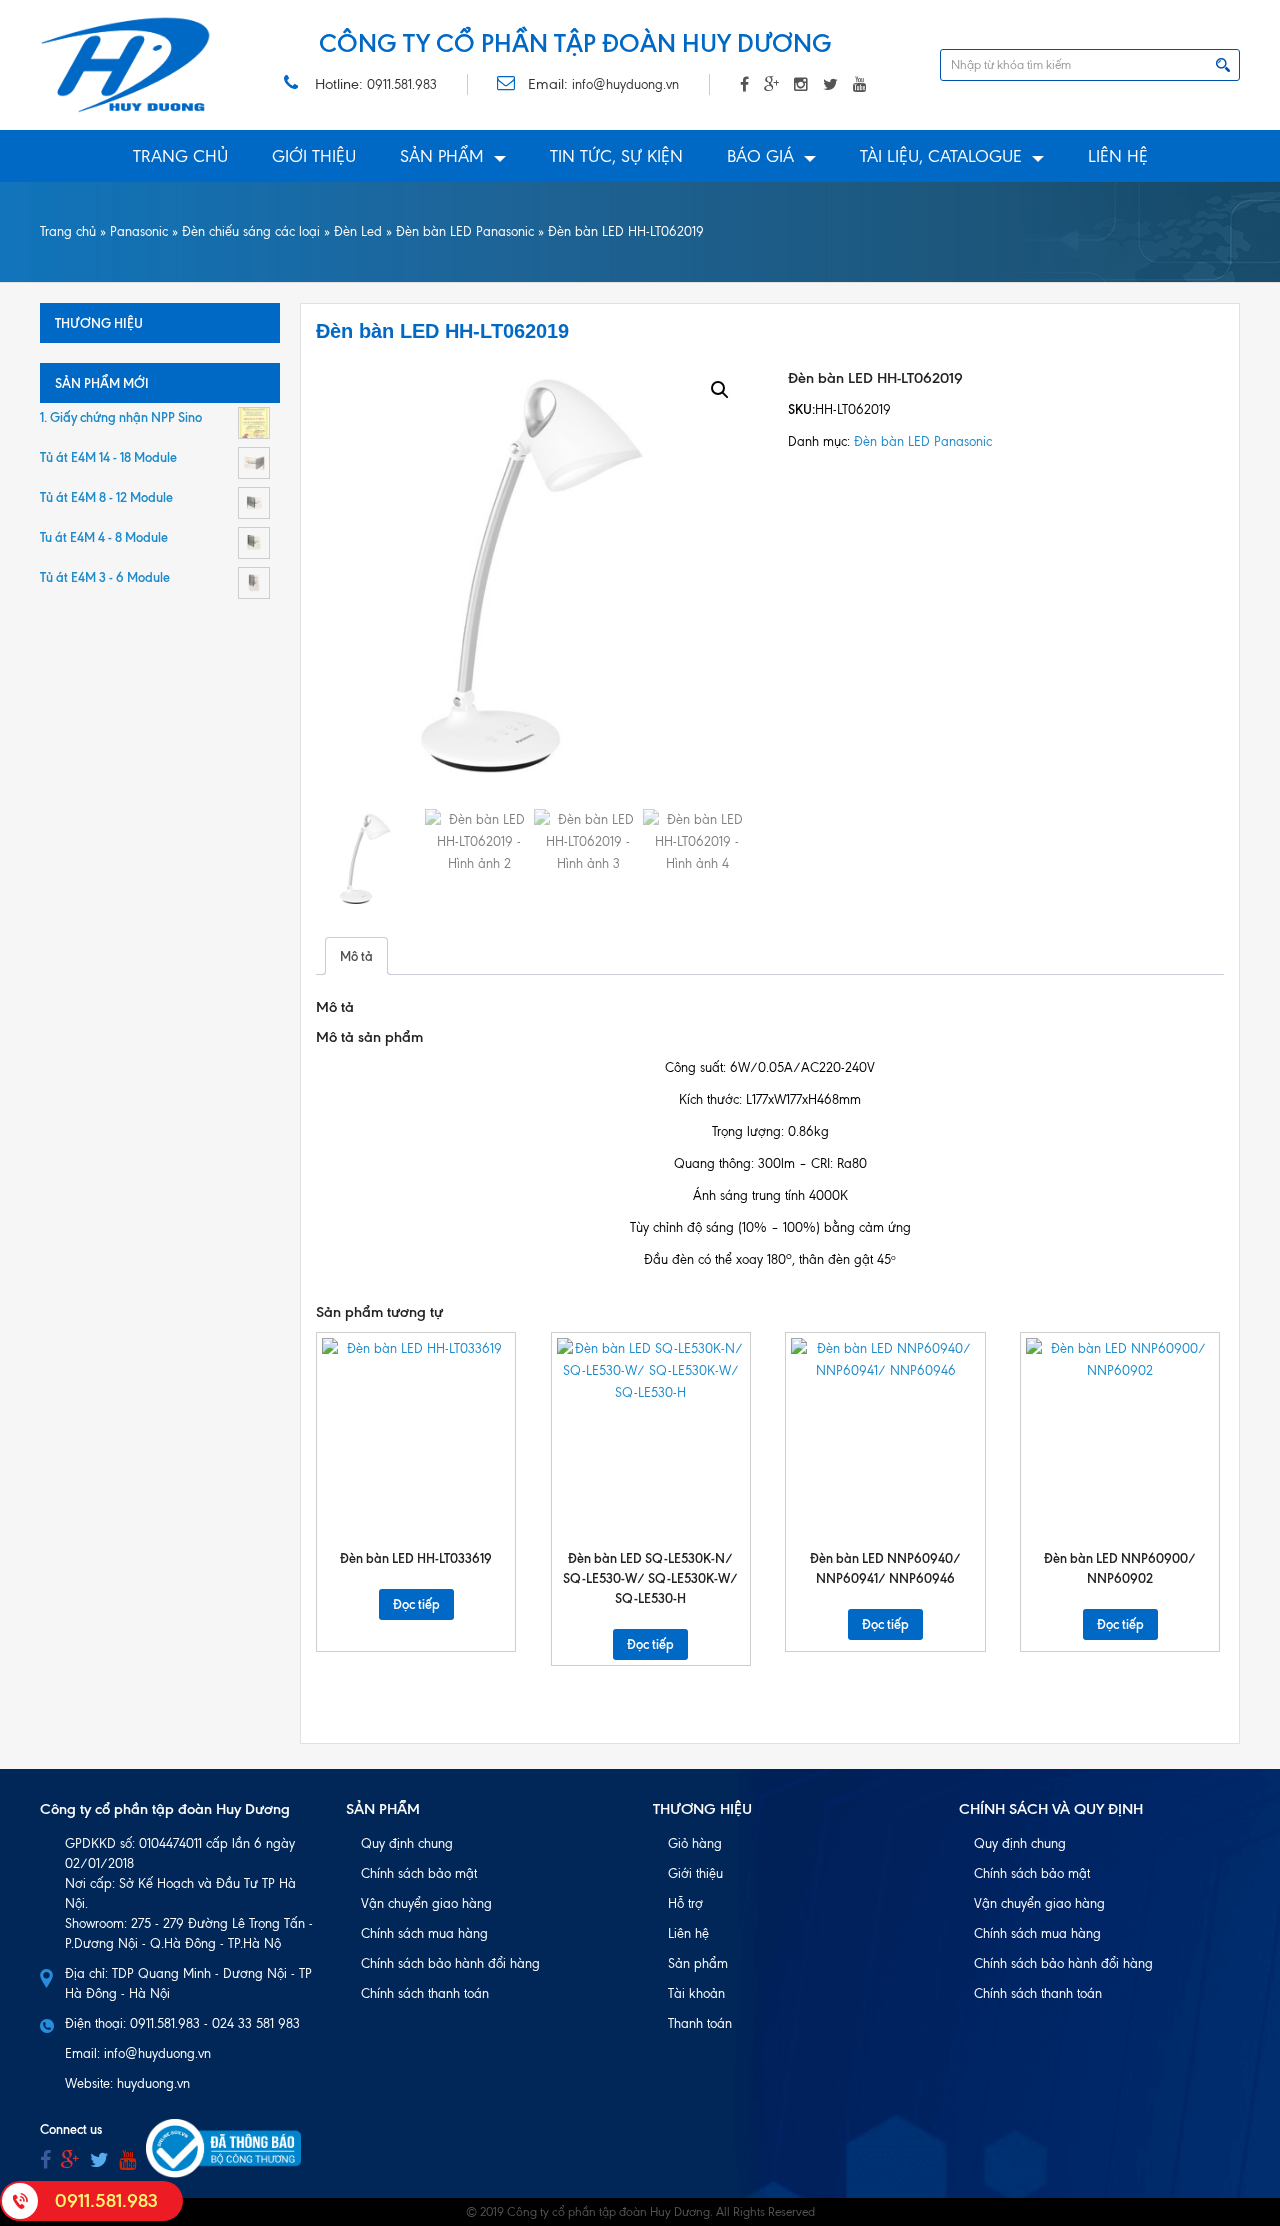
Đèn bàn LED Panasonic (465, 231)
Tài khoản (696, 1993)
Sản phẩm (442, 156)
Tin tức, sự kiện (616, 156)
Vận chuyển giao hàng (426, 1903)
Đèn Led (358, 231)
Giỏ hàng (695, 1843)
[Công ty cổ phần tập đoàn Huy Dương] (126, 65)
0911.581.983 (402, 84)
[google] (70, 2160)
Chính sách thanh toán (425, 1993)
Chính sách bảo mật (419, 1873)
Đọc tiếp (416, 1604)
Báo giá (760, 156)
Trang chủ (180, 156)
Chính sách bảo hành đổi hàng (450, 1963)
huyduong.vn (153, 2083)
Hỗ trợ (685, 1903)
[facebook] (45, 2160)
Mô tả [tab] (356, 956)
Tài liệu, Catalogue (941, 156)
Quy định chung (407, 1843)
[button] (720, 390)
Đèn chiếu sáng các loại (251, 231)
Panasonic (139, 231)
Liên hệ (1118, 156)
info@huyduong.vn (625, 84)
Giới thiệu (314, 156)
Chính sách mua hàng (424, 1933)
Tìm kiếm (1223, 65)
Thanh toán (700, 2023)
